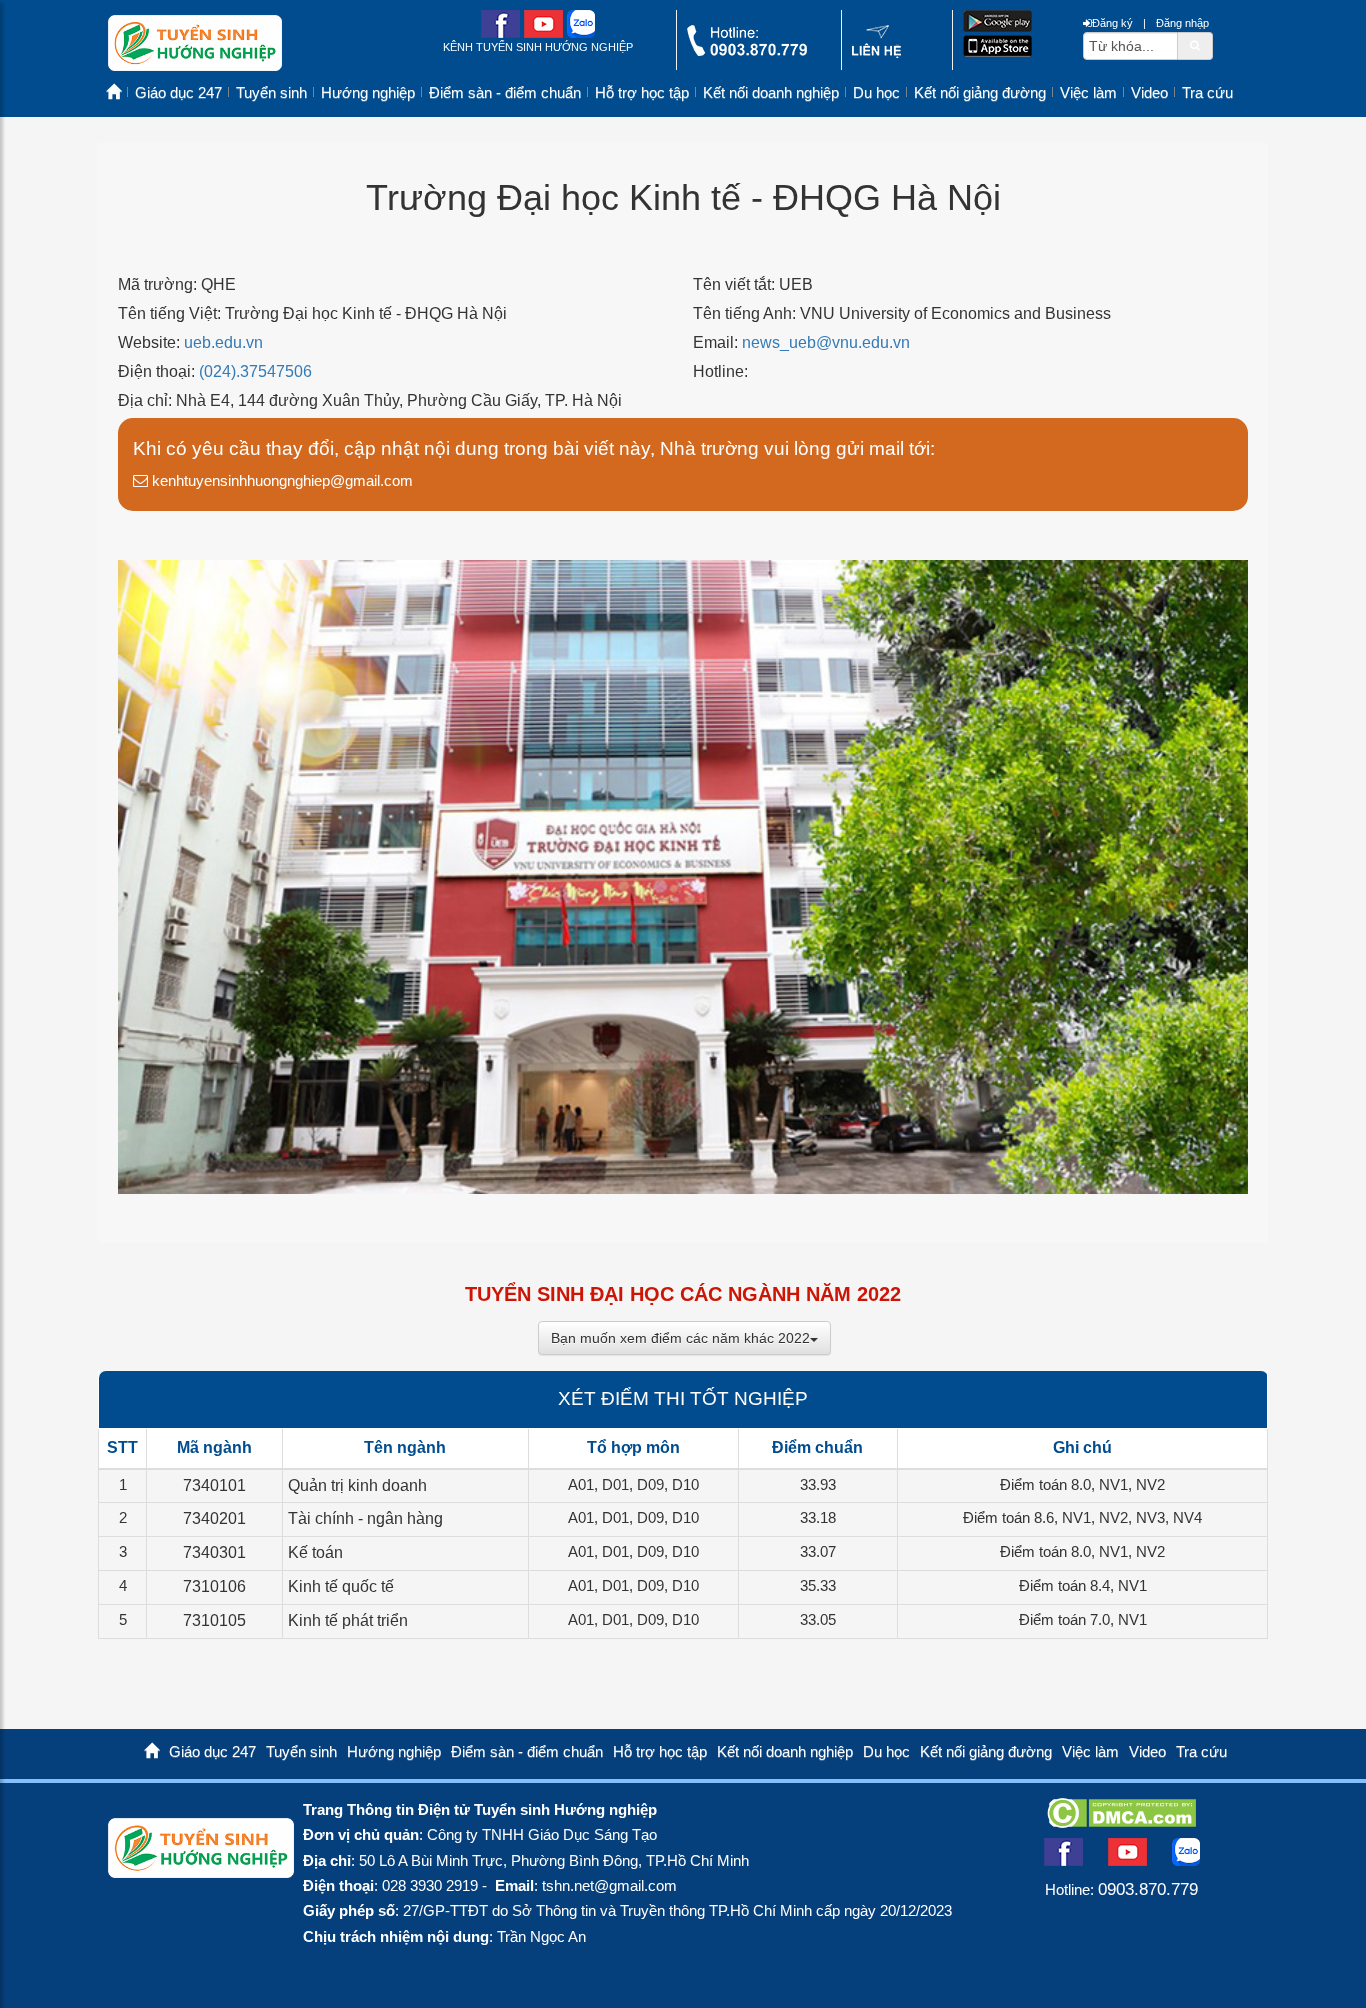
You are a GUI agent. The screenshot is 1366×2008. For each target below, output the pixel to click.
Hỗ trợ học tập (642, 93)
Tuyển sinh (271, 93)
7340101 (214, 1485)
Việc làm (1088, 93)
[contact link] (876, 53)
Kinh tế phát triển (348, 1620)
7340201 (214, 1518)
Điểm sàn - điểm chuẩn (505, 93)
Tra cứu (1207, 93)
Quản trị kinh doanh (357, 1485)
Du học (876, 93)
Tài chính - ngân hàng (365, 1518)
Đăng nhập (1182, 23)
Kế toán (315, 1552)
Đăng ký (1112, 23)
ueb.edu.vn (223, 342)
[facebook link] (500, 33)
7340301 (214, 1552)
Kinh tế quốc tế (341, 1586)
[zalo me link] (581, 33)
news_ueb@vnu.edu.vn (826, 342)
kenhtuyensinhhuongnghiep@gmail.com (280, 480)
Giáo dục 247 (178, 93)
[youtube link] (543, 33)
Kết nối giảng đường (980, 93)
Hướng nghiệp (368, 93)
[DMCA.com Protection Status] (1121, 1822)
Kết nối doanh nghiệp (771, 93)
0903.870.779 (1148, 1889)
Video (1149, 93)
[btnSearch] (1195, 45)
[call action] (747, 51)
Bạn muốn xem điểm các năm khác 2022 (680, 1338)
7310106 (214, 1586)
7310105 (214, 1620)
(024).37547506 (255, 371)
